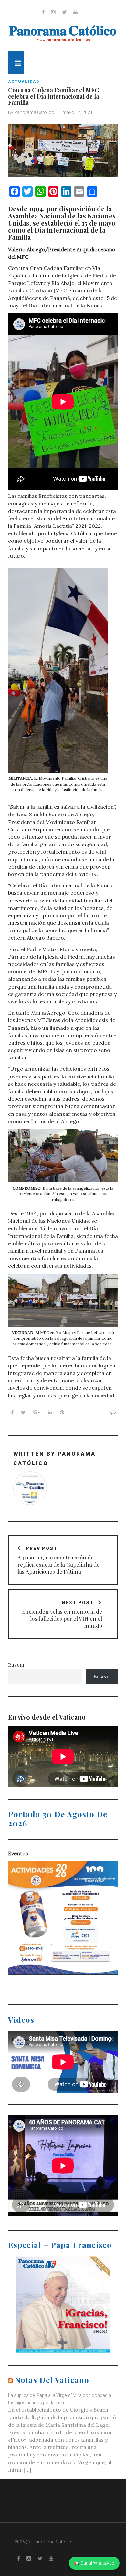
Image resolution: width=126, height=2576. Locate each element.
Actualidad (24, 82)
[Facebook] (43, 12)
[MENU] (16, 63)
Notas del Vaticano (52, 2380)
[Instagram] (53, 12)
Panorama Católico (34, 112)
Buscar (17, 1665)
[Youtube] (76, 12)
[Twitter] (64, 12)
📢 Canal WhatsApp (94, 2563)
